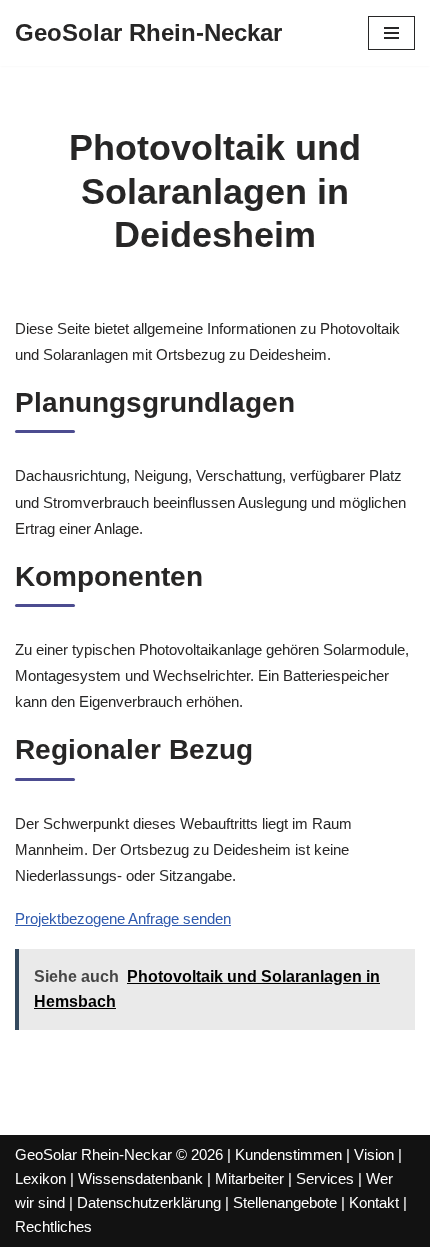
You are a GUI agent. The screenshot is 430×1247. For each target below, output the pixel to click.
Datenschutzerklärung (149, 1202)
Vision (374, 1154)
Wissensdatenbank (140, 1178)
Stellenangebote (285, 1202)
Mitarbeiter (249, 1178)
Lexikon (40, 1178)
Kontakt (374, 1202)
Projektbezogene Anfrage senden (123, 918)
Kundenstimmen (288, 1154)
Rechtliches (53, 1226)
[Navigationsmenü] (391, 33)
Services (325, 1178)
